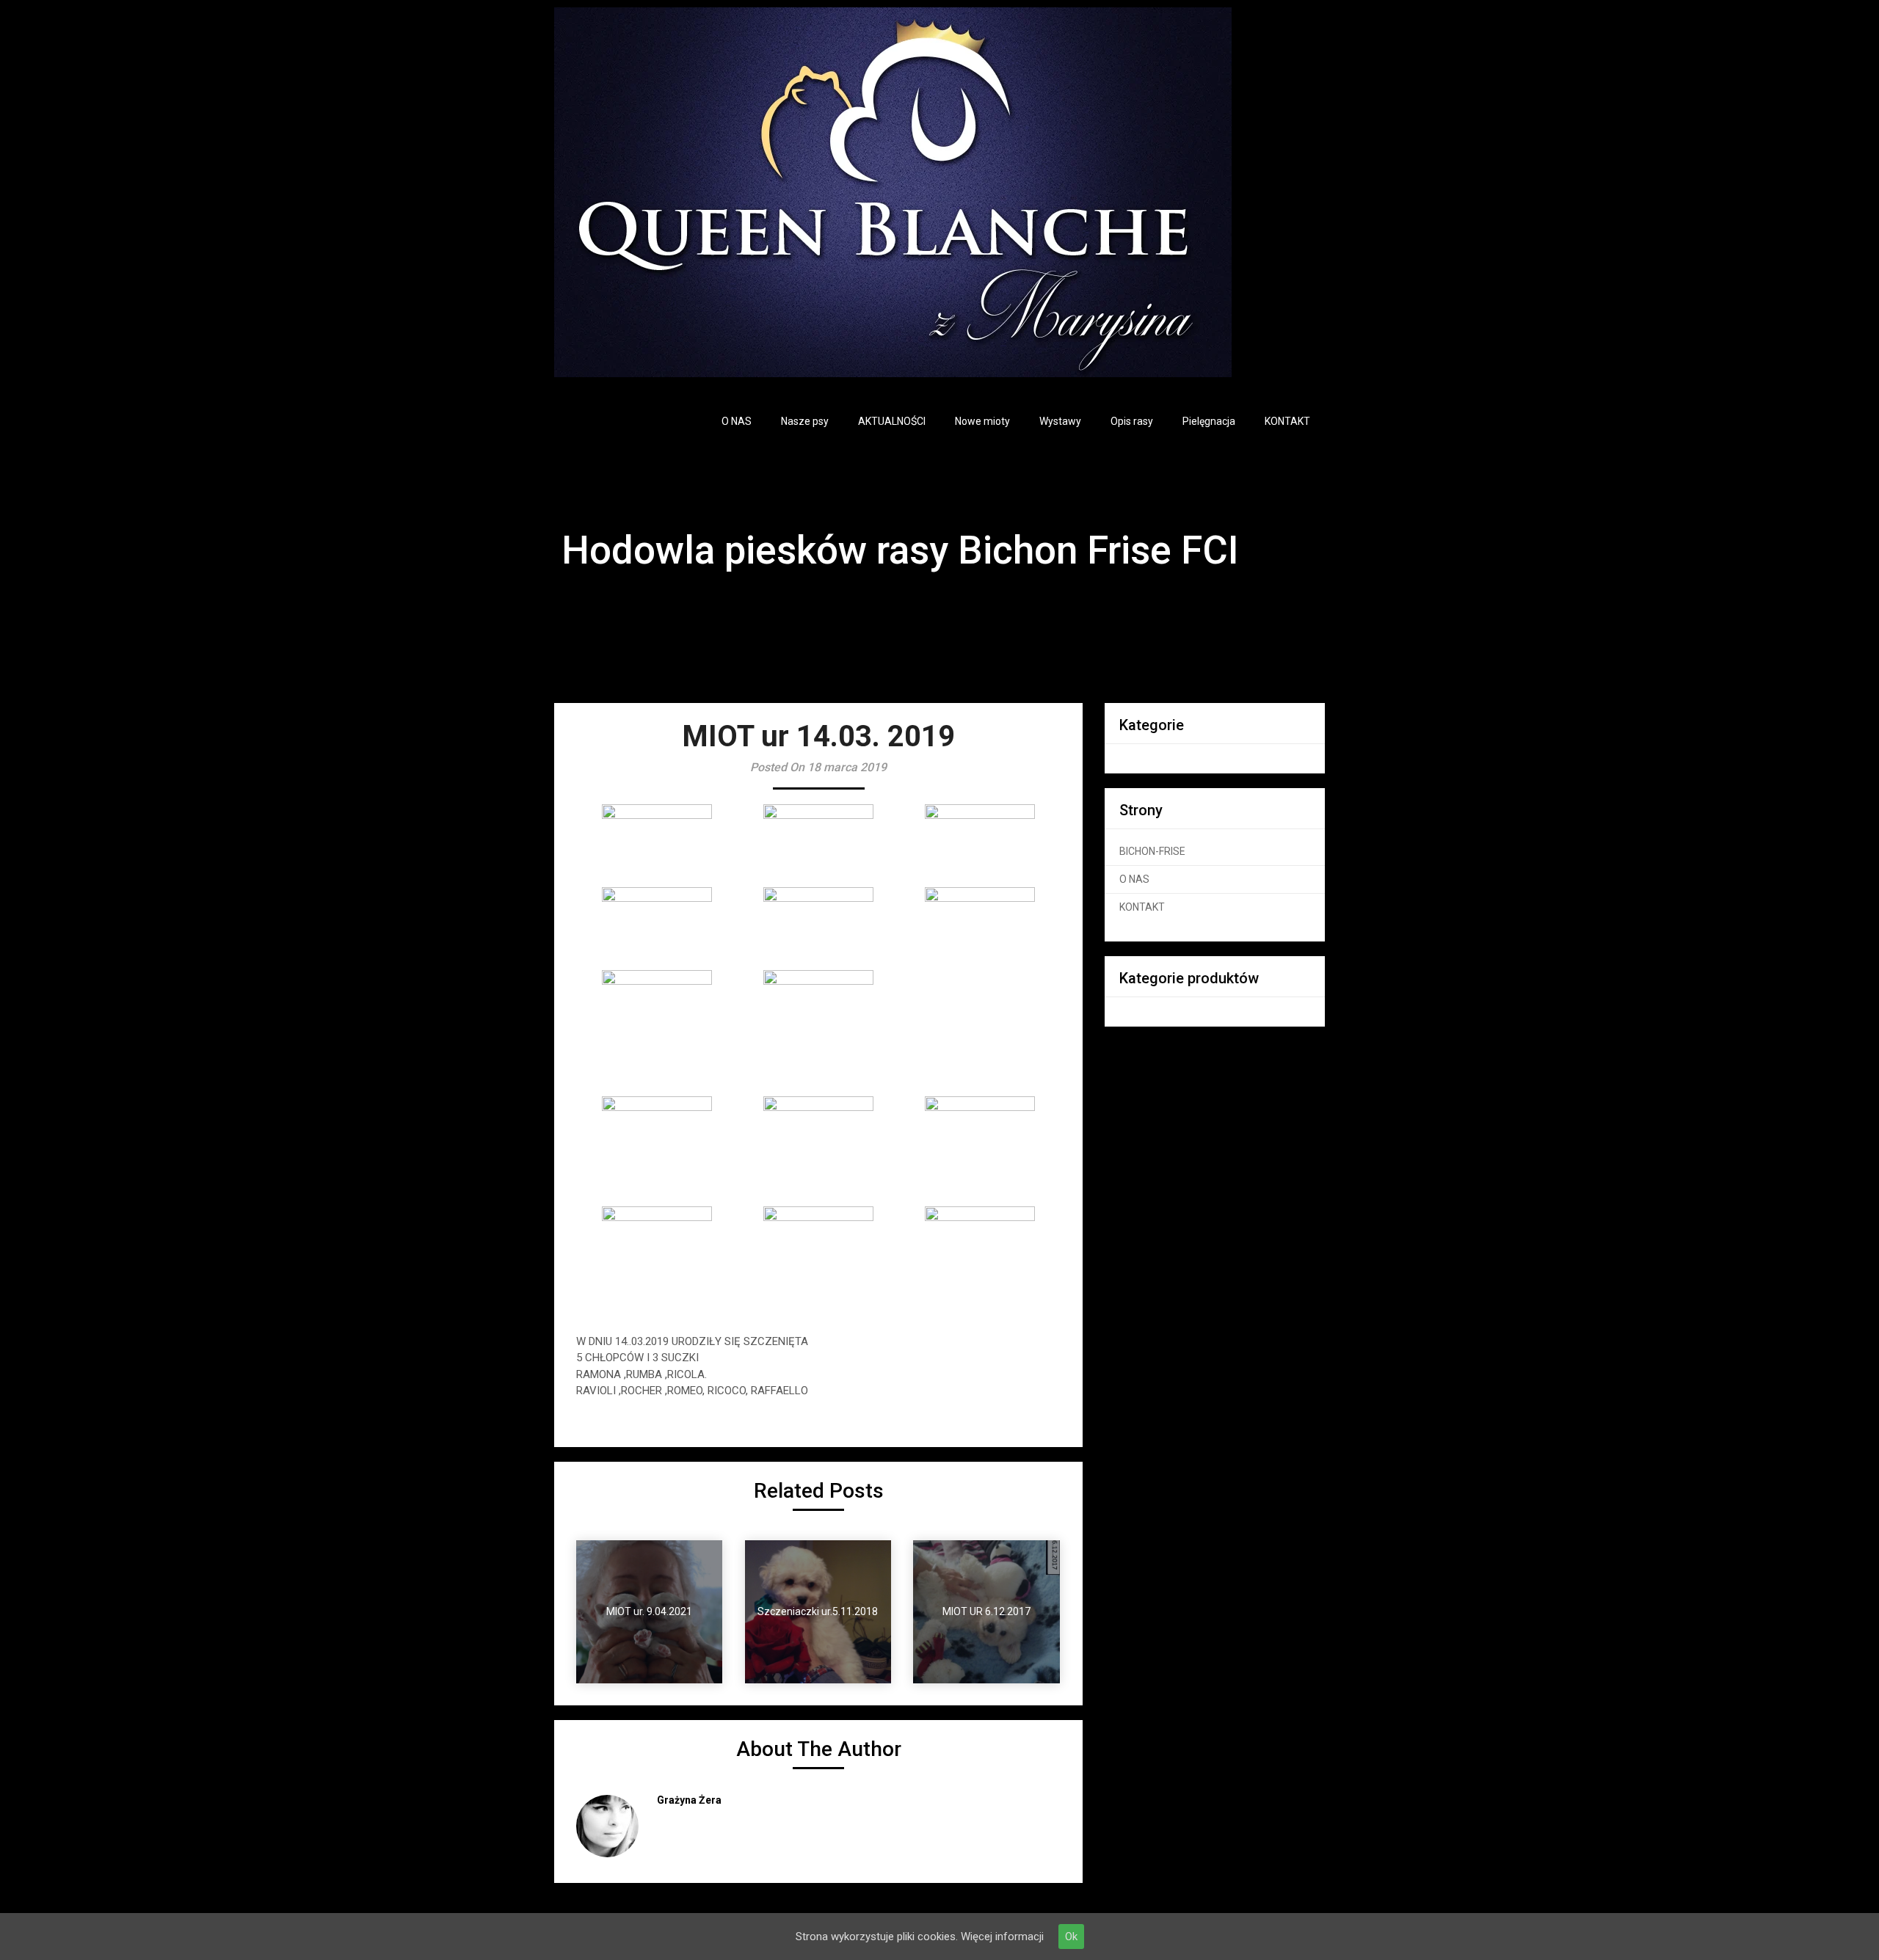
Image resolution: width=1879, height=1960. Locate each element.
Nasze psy (805, 421)
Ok (1071, 1937)
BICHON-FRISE (1152, 851)
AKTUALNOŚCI (892, 421)
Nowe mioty (982, 421)
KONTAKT (1287, 421)
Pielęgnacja (1209, 421)
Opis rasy (1132, 421)
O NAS (737, 421)
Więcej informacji (1002, 1937)
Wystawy (1060, 421)
